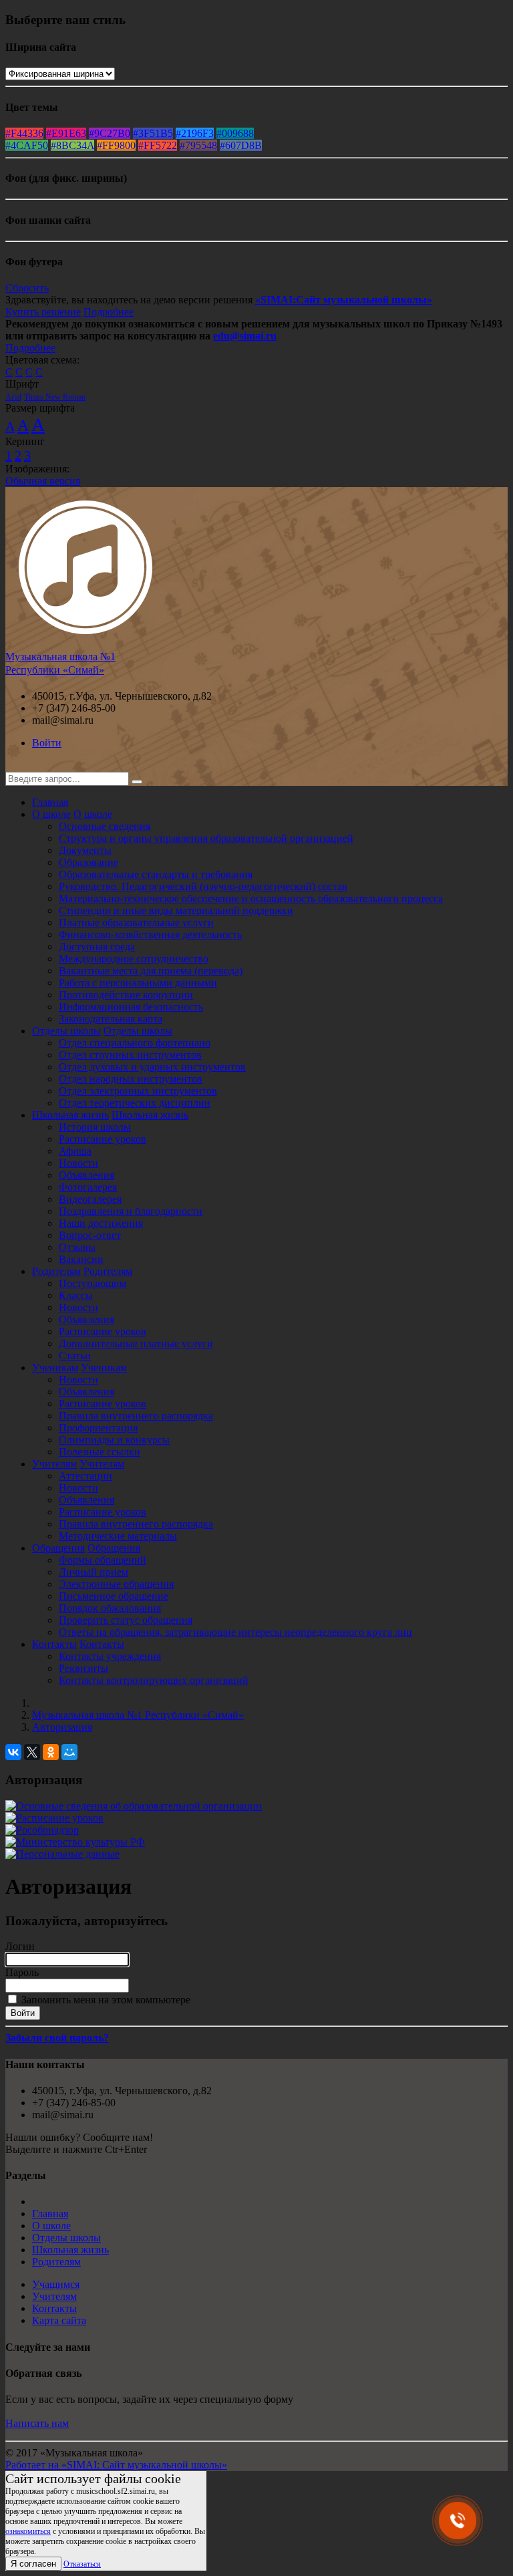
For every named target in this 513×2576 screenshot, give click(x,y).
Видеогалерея (90, 1199)
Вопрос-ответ (90, 1235)
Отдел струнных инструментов (130, 1055)
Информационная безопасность (131, 1007)
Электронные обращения (116, 1584)
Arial (13, 397)
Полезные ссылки (100, 1452)
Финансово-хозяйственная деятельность (150, 935)
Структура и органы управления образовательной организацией (206, 838)
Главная (50, 802)
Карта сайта (59, 2320)
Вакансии (81, 1259)
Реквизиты (83, 1668)
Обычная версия (43, 481)
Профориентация (98, 1428)
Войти (47, 743)
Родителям (56, 1271)
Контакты (54, 1644)
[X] (32, 1752)
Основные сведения (105, 826)
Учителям (54, 1464)
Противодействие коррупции (126, 995)
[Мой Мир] (69, 1752)
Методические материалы (118, 1536)
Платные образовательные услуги (136, 922)
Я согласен (33, 2564)
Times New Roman (55, 397)
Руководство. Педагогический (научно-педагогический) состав (203, 886)
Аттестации (85, 1476)
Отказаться (82, 2564)
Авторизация (62, 1727)
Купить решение (43, 312)
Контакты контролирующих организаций (154, 1680)
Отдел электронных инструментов (138, 1091)
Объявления (87, 1175)
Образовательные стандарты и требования (156, 874)
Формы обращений (103, 1560)
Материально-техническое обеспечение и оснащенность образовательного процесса (251, 898)
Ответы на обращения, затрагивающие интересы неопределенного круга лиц (235, 1632)
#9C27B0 (110, 133)
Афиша (75, 1151)
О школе (51, 814)
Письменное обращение (114, 1596)
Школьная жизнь (70, 1115)
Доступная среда (97, 947)
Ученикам (55, 1368)
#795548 (198, 145)
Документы (85, 850)
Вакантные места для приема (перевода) (151, 971)
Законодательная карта (111, 1019)
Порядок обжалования (110, 1608)
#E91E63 (66, 133)
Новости (78, 1163)
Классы (76, 1295)
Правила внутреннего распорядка (136, 1416)
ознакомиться (28, 2531)
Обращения (58, 1548)
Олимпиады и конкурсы (114, 1440)
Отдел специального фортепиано (135, 1043)
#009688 (235, 133)
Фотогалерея (88, 1187)
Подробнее (109, 312)
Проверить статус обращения (126, 1620)
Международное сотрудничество (134, 959)
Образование (89, 862)
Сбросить (27, 288)
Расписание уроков (103, 1139)
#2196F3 (195, 133)
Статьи (75, 1355)
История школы (95, 1127)
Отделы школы (66, 1031)
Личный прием (94, 1572)
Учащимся (56, 2284)
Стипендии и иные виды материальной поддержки (176, 910)
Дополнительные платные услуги (136, 1343)
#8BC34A (72, 145)
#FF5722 (158, 145)
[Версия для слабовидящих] (15, 765)
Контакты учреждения (110, 1656)
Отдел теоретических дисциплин (135, 1103)
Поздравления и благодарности (131, 1211)
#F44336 (24, 133)
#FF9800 (116, 145)
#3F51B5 (153, 133)
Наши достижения (101, 1223)
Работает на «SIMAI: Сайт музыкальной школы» (116, 2465)
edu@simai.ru (245, 336)
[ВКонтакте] (13, 1752)
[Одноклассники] (51, 1752)
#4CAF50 (27, 145)
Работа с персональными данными (138, 983)
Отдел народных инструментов (131, 1079)
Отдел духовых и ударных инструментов (152, 1067)
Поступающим (93, 1283)
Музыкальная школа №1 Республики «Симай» (138, 1715)
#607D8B (241, 145)
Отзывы (77, 1247)
